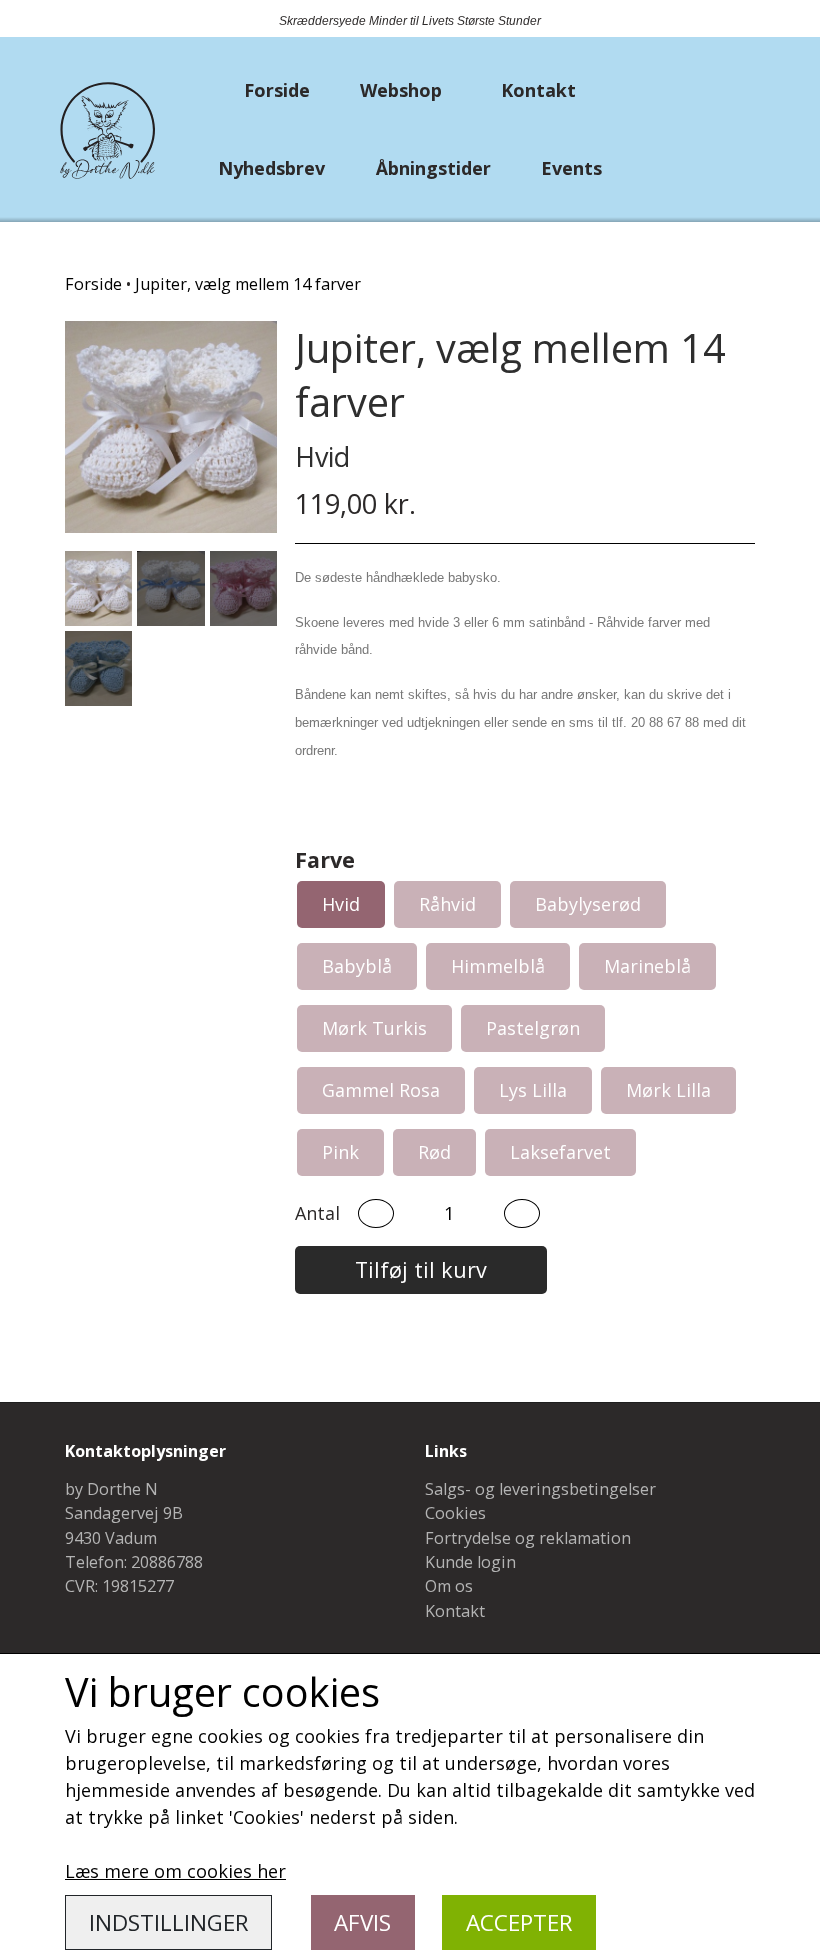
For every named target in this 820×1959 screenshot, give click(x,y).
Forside (277, 90)
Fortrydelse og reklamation (528, 1538)
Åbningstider (433, 168)
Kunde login (470, 1562)
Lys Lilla (533, 1090)
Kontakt (538, 90)
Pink (340, 1152)
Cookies (455, 1513)
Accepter (519, 1922)
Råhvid (447, 904)
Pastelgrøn (533, 1028)
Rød (434, 1152)
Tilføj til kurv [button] (421, 1269)
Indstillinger (169, 1922)
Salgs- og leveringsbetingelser (540, 1489)
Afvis (362, 1922)
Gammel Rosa (381, 1090)
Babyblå (357, 966)
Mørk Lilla (668, 1090)
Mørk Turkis (374, 1028)
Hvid (341, 904)
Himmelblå (498, 966)
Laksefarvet (560, 1152)
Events (571, 168)
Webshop (401, 90)
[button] (376, 1213)
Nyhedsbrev (271, 168)
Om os (449, 1586)
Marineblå (647, 966)
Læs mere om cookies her (175, 1871)
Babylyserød (588, 904)
